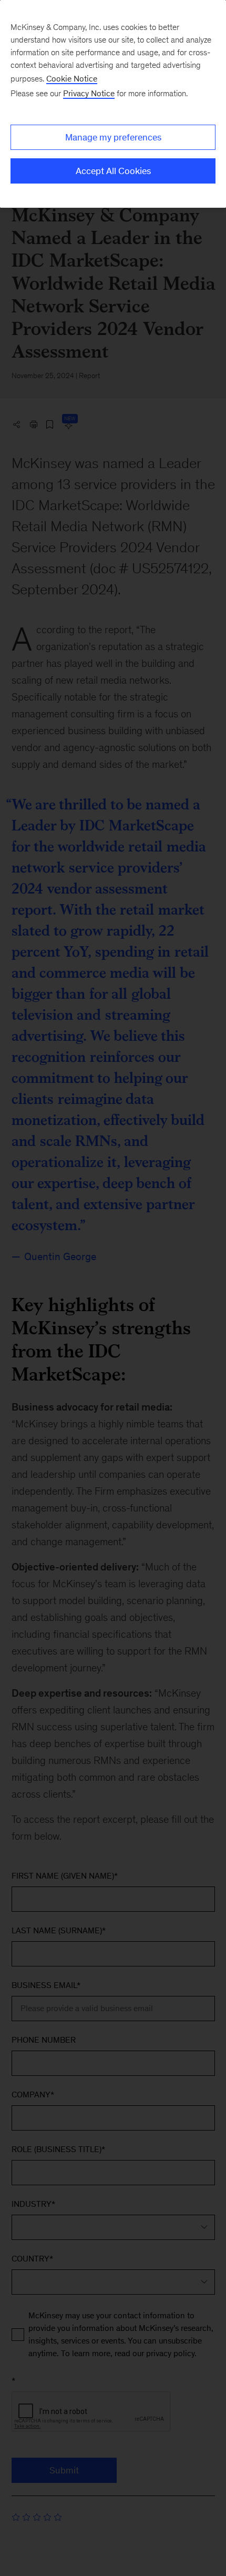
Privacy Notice (89, 93)
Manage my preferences (113, 137)
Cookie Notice (72, 79)
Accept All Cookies (113, 171)
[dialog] (113, 104)
